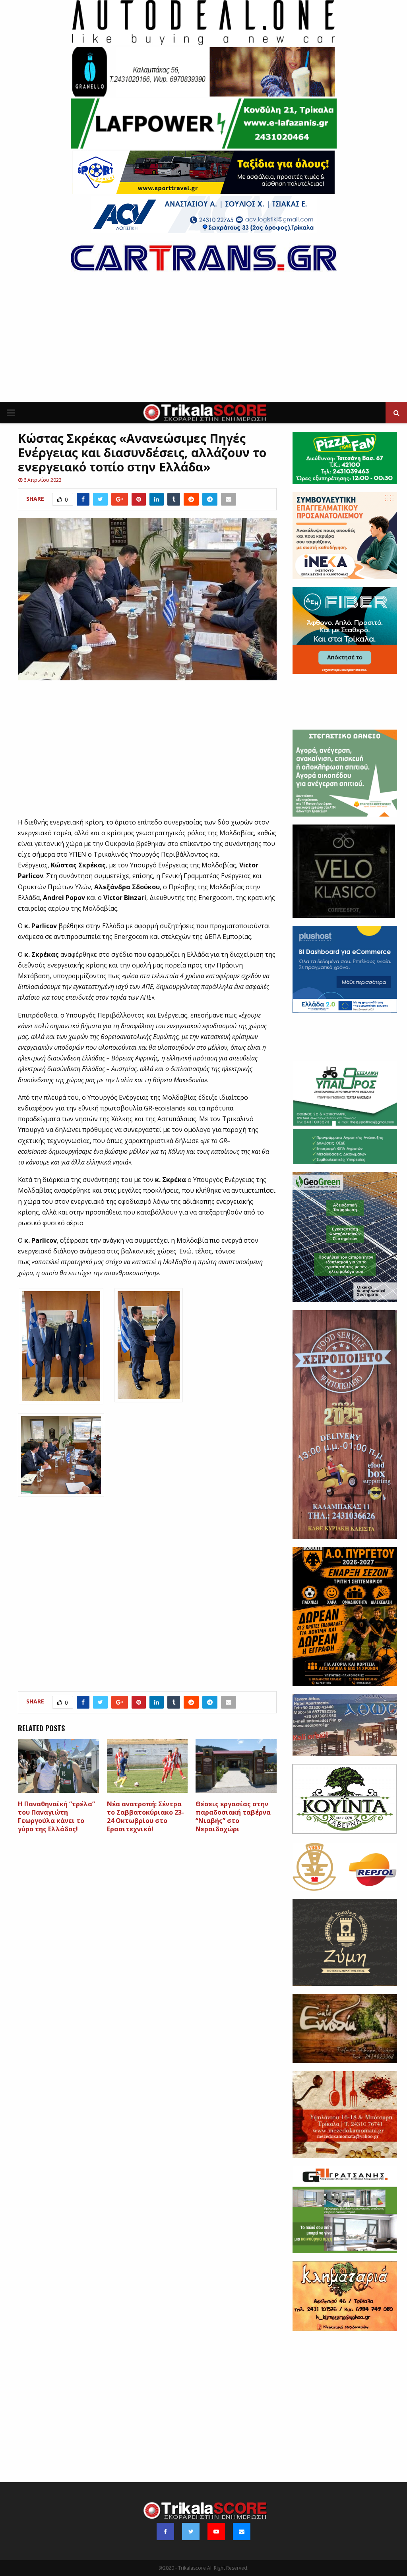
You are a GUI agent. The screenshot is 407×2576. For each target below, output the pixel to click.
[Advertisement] (203, 342)
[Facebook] (165, 2532)
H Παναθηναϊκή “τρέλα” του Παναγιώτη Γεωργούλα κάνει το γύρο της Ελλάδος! (56, 1816)
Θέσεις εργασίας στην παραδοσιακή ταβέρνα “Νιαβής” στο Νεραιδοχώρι (233, 1816)
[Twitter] (191, 2532)
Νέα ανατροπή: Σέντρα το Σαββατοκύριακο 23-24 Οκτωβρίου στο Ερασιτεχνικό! (145, 1816)
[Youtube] (216, 2532)
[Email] (242, 2532)
